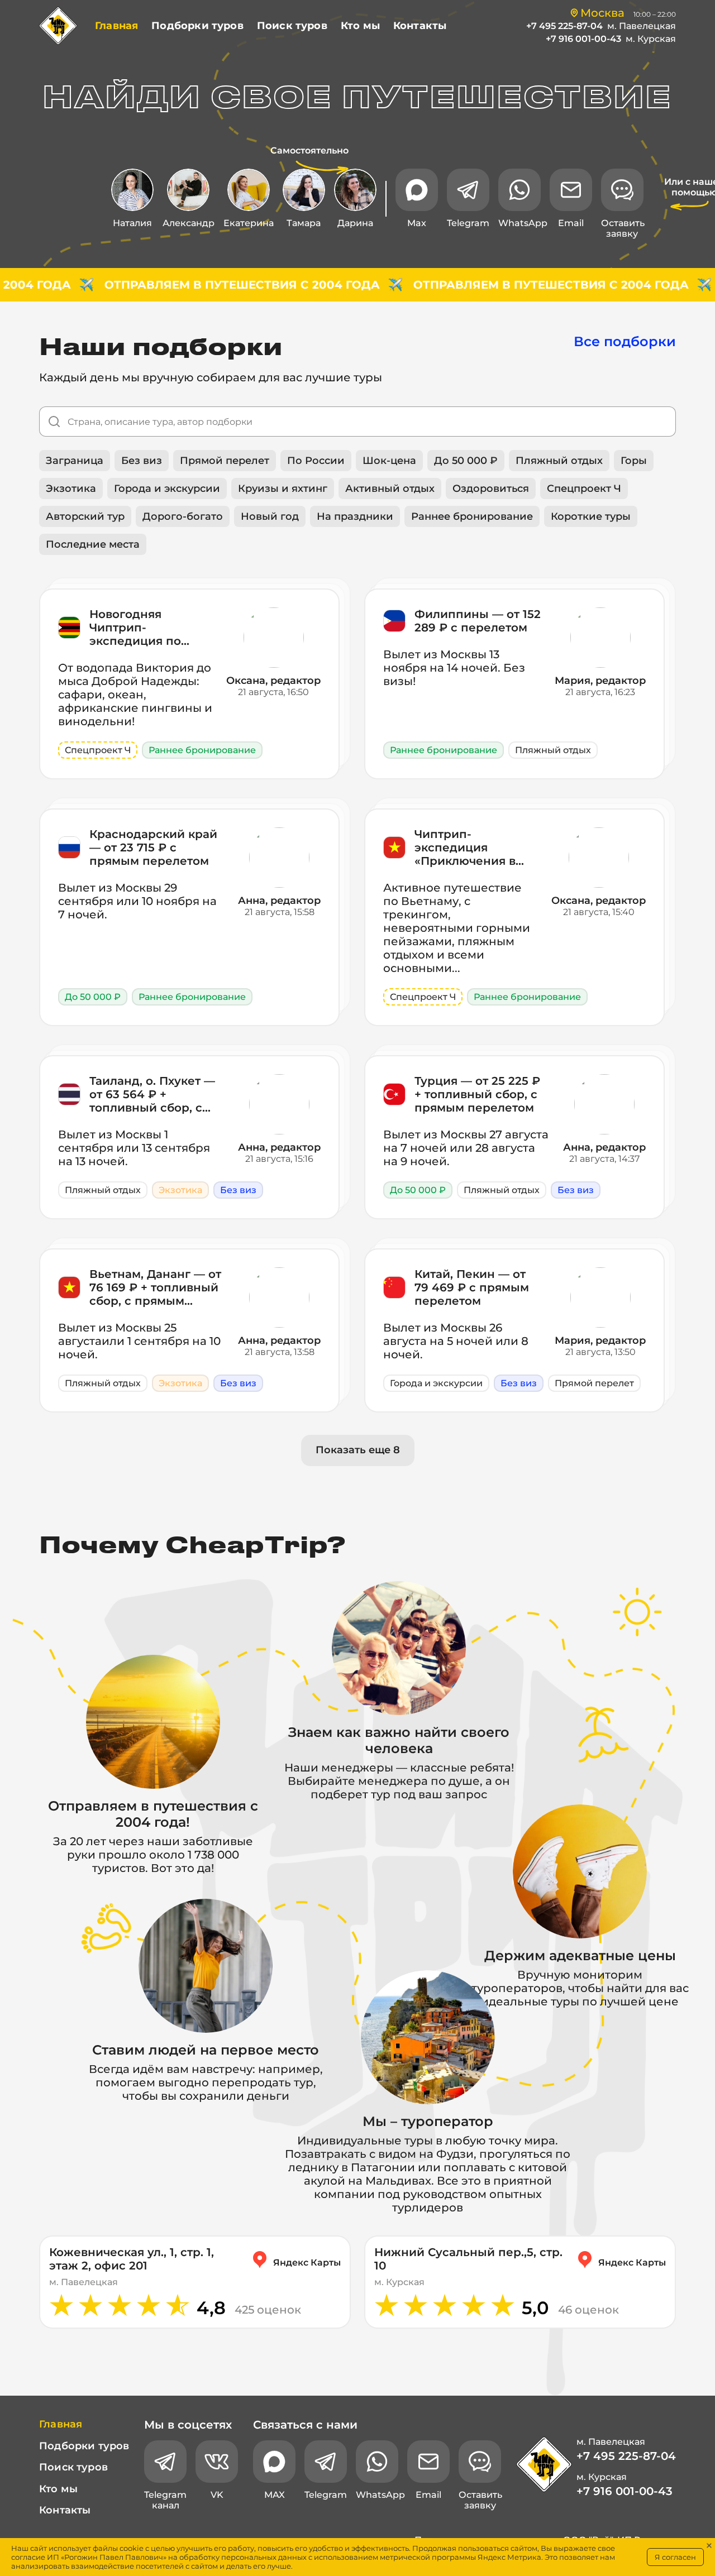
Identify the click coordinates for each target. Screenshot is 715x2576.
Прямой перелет (225, 461)
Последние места (93, 544)
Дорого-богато (183, 516)
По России (316, 461)
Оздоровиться (491, 489)
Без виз (142, 461)
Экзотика (71, 489)
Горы (634, 461)
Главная (116, 26)
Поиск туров (292, 26)
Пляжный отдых (559, 461)
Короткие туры (591, 516)
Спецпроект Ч (584, 489)
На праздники (355, 516)
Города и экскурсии (167, 489)
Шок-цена (389, 461)
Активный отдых (390, 489)
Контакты (420, 26)
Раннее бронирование (472, 516)
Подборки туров (197, 26)
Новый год (270, 516)
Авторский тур (85, 516)
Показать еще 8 (358, 1450)
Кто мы (360, 26)
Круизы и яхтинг (283, 489)
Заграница (75, 461)
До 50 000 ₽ (466, 461)
